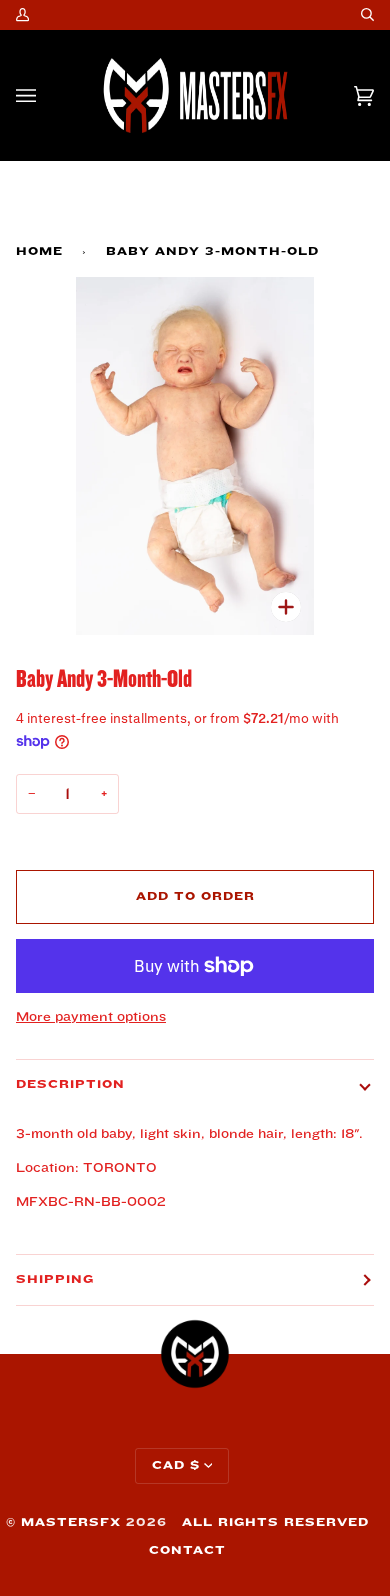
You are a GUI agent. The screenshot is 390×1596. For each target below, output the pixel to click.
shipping (55, 1279)
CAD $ (176, 1465)
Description (70, 1084)
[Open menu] (46, 95)
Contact (187, 1550)
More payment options (91, 1016)
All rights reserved (275, 1522)
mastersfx (71, 1522)
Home (39, 251)
